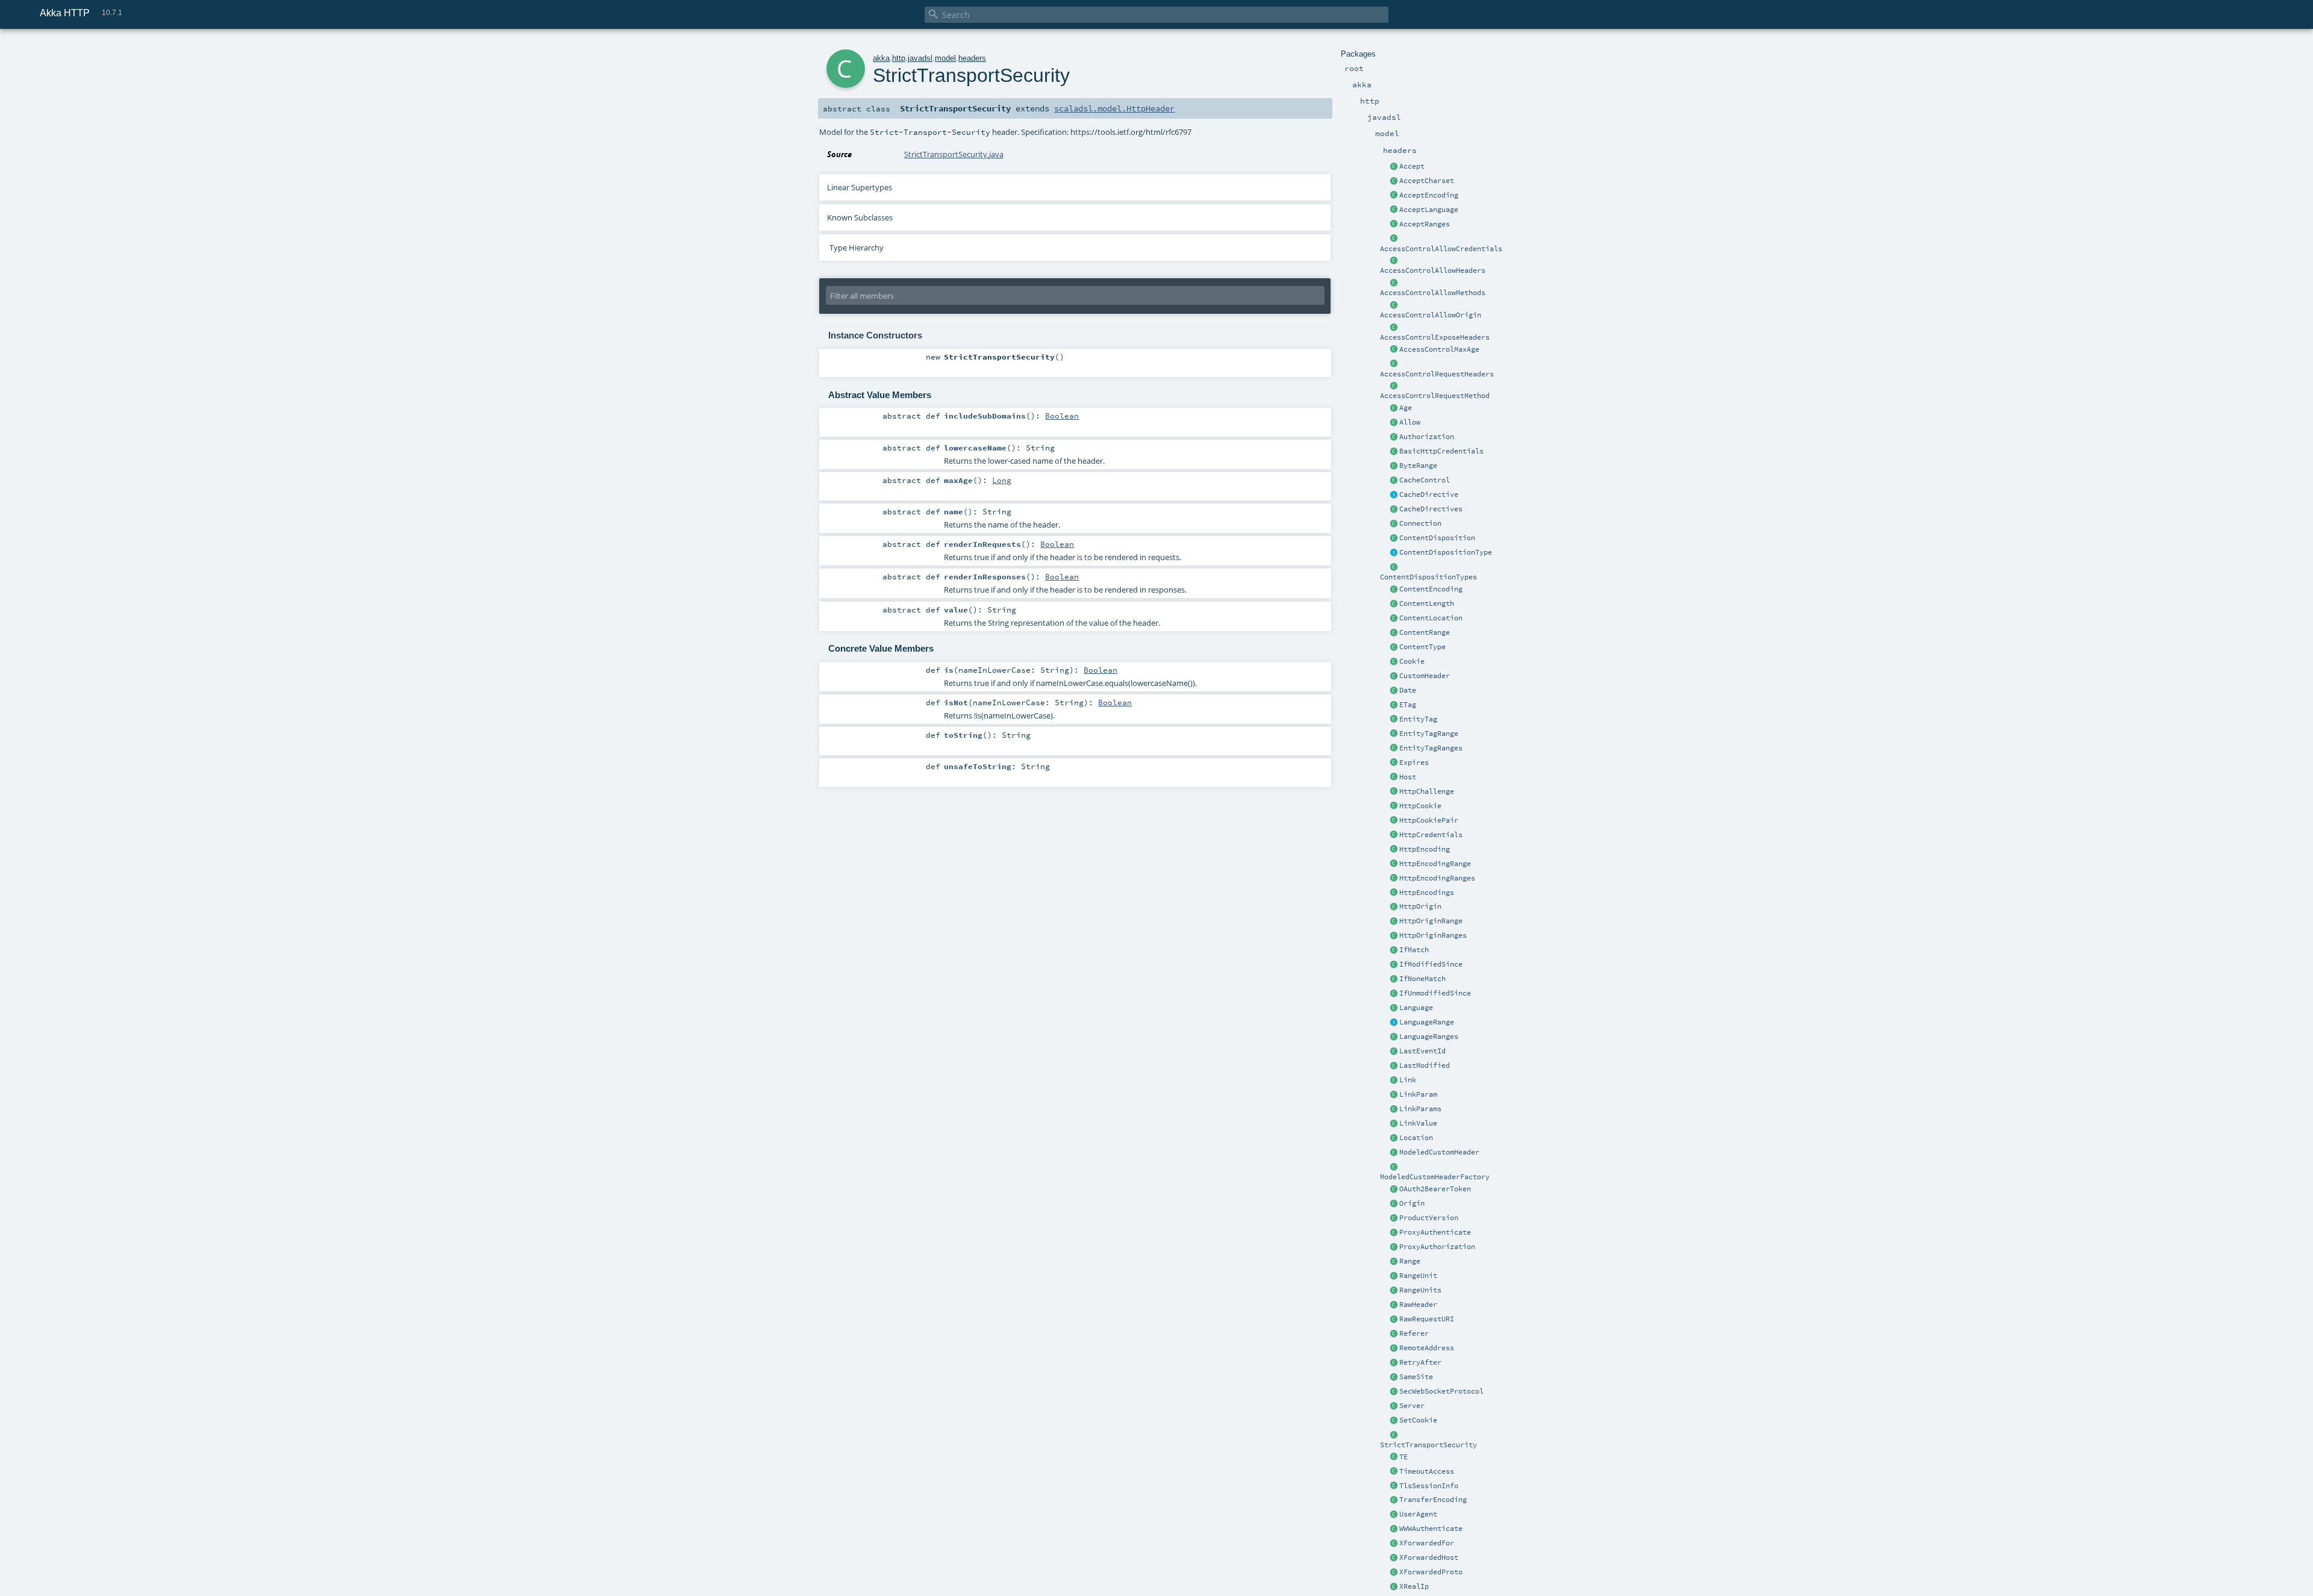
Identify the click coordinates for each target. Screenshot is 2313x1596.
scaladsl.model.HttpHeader (1114, 108)
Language (1416, 1008)
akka (881, 58)
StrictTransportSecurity (1428, 1445)
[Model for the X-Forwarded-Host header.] (1394, 1558)
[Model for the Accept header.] (1394, 167)
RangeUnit (1418, 1276)
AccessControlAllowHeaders (1433, 270)
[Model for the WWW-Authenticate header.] (1394, 1529)
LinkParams (1420, 1109)
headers (972, 58)
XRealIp (1414, 1586)
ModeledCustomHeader (1439, 1152)
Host (1408, 777)
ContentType (1422, 647)
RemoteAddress (1427, 1348)
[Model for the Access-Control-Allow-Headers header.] (1394, 261)
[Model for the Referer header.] (1394, 1334)
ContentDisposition (1437, 538)
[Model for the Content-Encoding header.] (1394, 590)
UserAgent (1418, 1514)
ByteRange (1418, 466)
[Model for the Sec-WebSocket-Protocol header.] (1394, 1392)
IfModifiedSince (1431, 964)
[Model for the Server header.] (1394, 1406)
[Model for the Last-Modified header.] (1394, 1066)
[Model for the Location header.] (1394, 1138)
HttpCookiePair (1429, 820)
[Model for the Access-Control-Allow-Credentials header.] (1394, 239)
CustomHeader (1425, 676)
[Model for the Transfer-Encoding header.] (1394, 1457)
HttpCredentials (1431, 835)
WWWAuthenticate (1431, 1529)
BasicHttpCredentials (1441, 451)
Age (1406, 408)
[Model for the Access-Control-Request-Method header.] (1394, 386)
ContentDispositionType (1446, 552)
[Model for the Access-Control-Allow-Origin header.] (1394, 305)
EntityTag (1418, 719)
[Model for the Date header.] (1394, 691)
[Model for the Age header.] (1394, 408)
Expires (1414, 762)
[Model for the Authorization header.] (1394, 437)
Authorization (1427, 437)
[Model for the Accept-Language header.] (1394, 210)
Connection (1420, 523)
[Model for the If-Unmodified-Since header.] (1394, 994)
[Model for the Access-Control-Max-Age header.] (1394, 350)
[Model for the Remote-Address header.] (1394, 1348)
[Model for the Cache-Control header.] (1394, 481)
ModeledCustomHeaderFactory (1435, 1177)
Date (1408, 690)
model (945, 58)
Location (1416, 1138)
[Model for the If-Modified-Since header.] (1394, 965)
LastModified (1425, 1065)
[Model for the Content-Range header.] (1394, 633)
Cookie (1412, 661)
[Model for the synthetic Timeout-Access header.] (1394, 1472)
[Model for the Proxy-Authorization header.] (1394, 1247)
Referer (1414, 1333)
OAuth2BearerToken (1435, 1189)
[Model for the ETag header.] (1394, 705)
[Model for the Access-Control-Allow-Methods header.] (1394, 283)
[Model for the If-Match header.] (1394, 950)
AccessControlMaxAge (1439, 349)
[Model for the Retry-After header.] (1394, 1363)
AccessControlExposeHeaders (1435, 337)
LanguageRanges (1429, 1036)
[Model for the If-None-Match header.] (1394, 979)
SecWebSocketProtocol (1441, 1391)
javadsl (920, 58)
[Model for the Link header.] (1394, 1080)
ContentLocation (1431, 618)
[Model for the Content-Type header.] (1394, 647)
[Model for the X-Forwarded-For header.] (1394, 1544)
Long (1002, 480)
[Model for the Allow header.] (1394, 423)
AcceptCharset (1427, 181)
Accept (1412, 166)
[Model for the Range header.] (1394, 1262)
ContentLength (1427, 603)
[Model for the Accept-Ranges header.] (1394, 225)
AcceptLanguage (1429, 210)
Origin (1412, 1203)
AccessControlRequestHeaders (1437, 374)
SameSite (1416, 1377)
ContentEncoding (1431, 589)
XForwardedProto (1431, 1572)
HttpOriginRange (1431, 921)
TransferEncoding (1433, 1500)
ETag (1408, 705)
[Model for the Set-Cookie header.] (1394, 1421)
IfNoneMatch (1422, 979)
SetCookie (1418, 1420)
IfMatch (1414, 950)
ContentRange (1425, 632)
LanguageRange (1427, 1022)
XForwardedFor (1427, 1543)
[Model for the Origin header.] (1394, 1204)
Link (1408, 1080)
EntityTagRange (1429, 734)
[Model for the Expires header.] (1394, 763)
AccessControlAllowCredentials (1441, 249)
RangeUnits (1420, 1290)
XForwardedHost (1429, 1557)
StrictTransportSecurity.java (954, 154)
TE (1403, 1457)
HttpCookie (1420, 806)
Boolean (1062, 416)
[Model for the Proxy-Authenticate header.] (1394, 1233)
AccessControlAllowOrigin (1431, 315)
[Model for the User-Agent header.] (1394, 1515)
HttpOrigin (1420, 906)
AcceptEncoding (1429, 195)
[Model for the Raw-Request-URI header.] (1394, 1320)
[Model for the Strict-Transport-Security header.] (1394, 1435)
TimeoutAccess (1427, 1471)
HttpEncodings (1427, 893)
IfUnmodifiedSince (1435, 993)
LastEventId (1422, 1051)
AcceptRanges (1425, 224)
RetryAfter (1420, 1362)
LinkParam (1418, 1094)
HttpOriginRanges (1433, 935)
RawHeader (1418, 1305)
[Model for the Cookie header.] (1394, 662)
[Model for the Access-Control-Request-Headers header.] (1394, 364)
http (899, 58)
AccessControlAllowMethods (1433, 293)
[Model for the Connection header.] (1394, 524)
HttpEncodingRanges (1437, 878)
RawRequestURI (1427, 1319)
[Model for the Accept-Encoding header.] (1394, 196)
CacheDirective (1429, 494)
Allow (1410, 422)
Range (1410, 1261)
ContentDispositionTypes (1428, 577)
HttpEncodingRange (1435, 864)
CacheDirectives (1431, 509)
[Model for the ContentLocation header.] (1394, 619)
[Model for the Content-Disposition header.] (1394, 538)
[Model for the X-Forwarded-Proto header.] (1394, 1573)
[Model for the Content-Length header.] (1394, 604)
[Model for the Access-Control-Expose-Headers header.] (1394, 328)
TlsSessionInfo (1429, 1486)
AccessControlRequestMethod (1435, 396)
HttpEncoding (1425, 849)
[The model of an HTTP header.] (1394, 676)
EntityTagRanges (1431, 748)
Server (1412, 1406)
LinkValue (1418, 1123)
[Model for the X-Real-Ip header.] (1394, 1587)
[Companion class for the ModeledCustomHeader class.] (1394, 1167)
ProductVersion (1429, 1218)
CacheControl (1425, 480)
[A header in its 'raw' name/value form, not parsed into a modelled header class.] (1394, 1305)
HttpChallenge (1427, 791)
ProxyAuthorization (1437, 1247)
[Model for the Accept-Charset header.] (1394, 181)
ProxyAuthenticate (1435, 1232)
